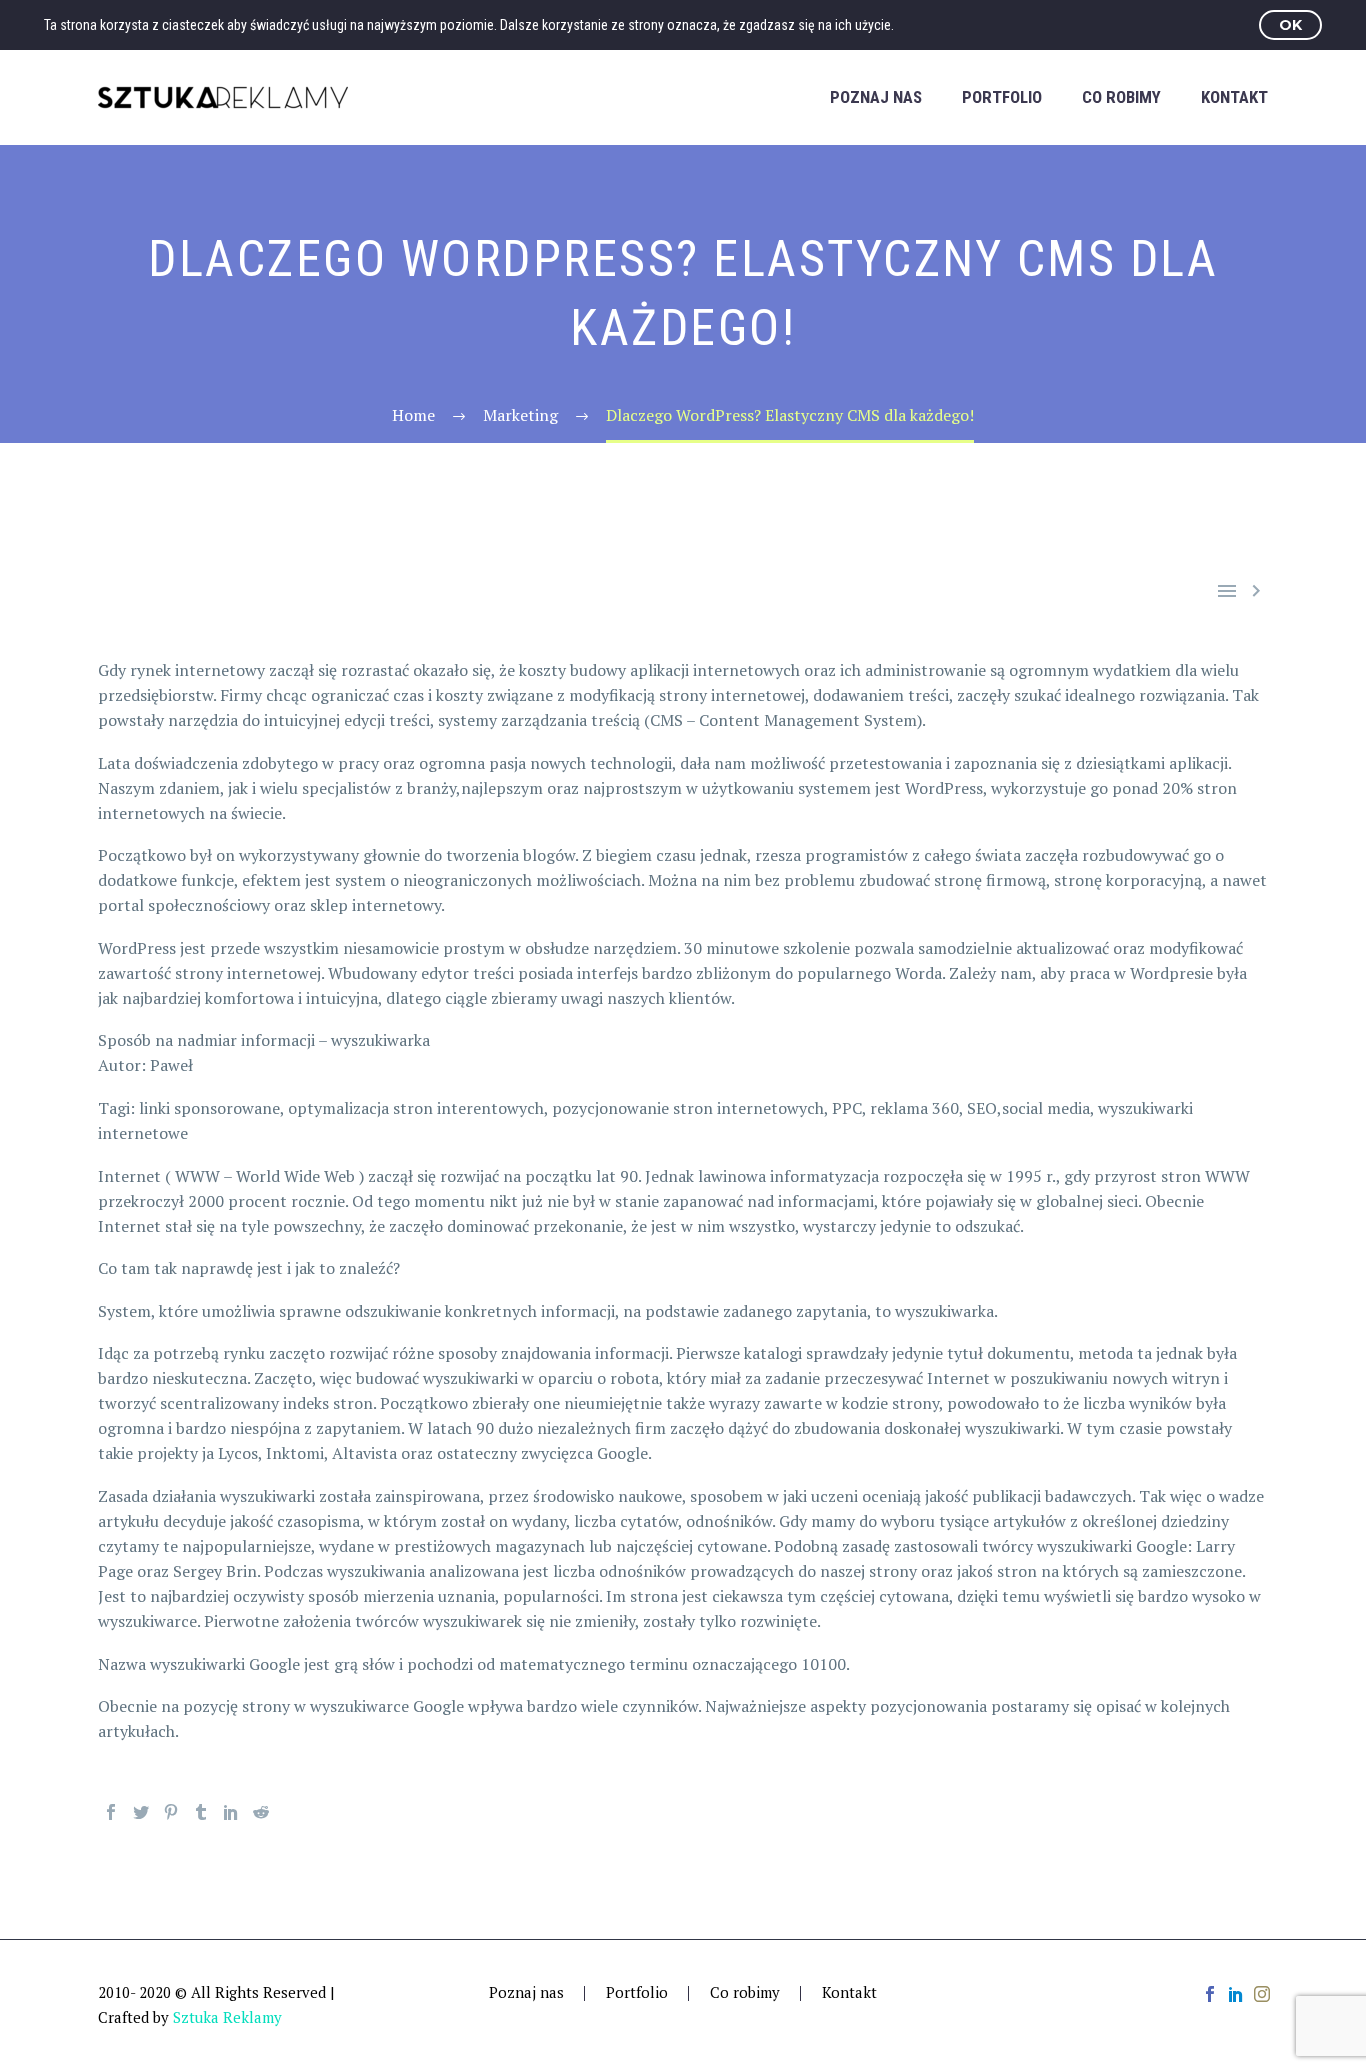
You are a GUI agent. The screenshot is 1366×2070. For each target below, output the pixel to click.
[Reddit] (261, 1812)
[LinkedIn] (231, 1812)
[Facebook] (111, 1812)
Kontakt (1234, 97)
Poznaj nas (876, 97)
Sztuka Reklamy (227, 2017)
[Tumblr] (201, 1812)
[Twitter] (141, 1812)
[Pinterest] (171, 1812)
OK (1290, 25)
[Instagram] (1262, 1994)
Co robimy (1121, 97)
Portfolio (1002, 97)
